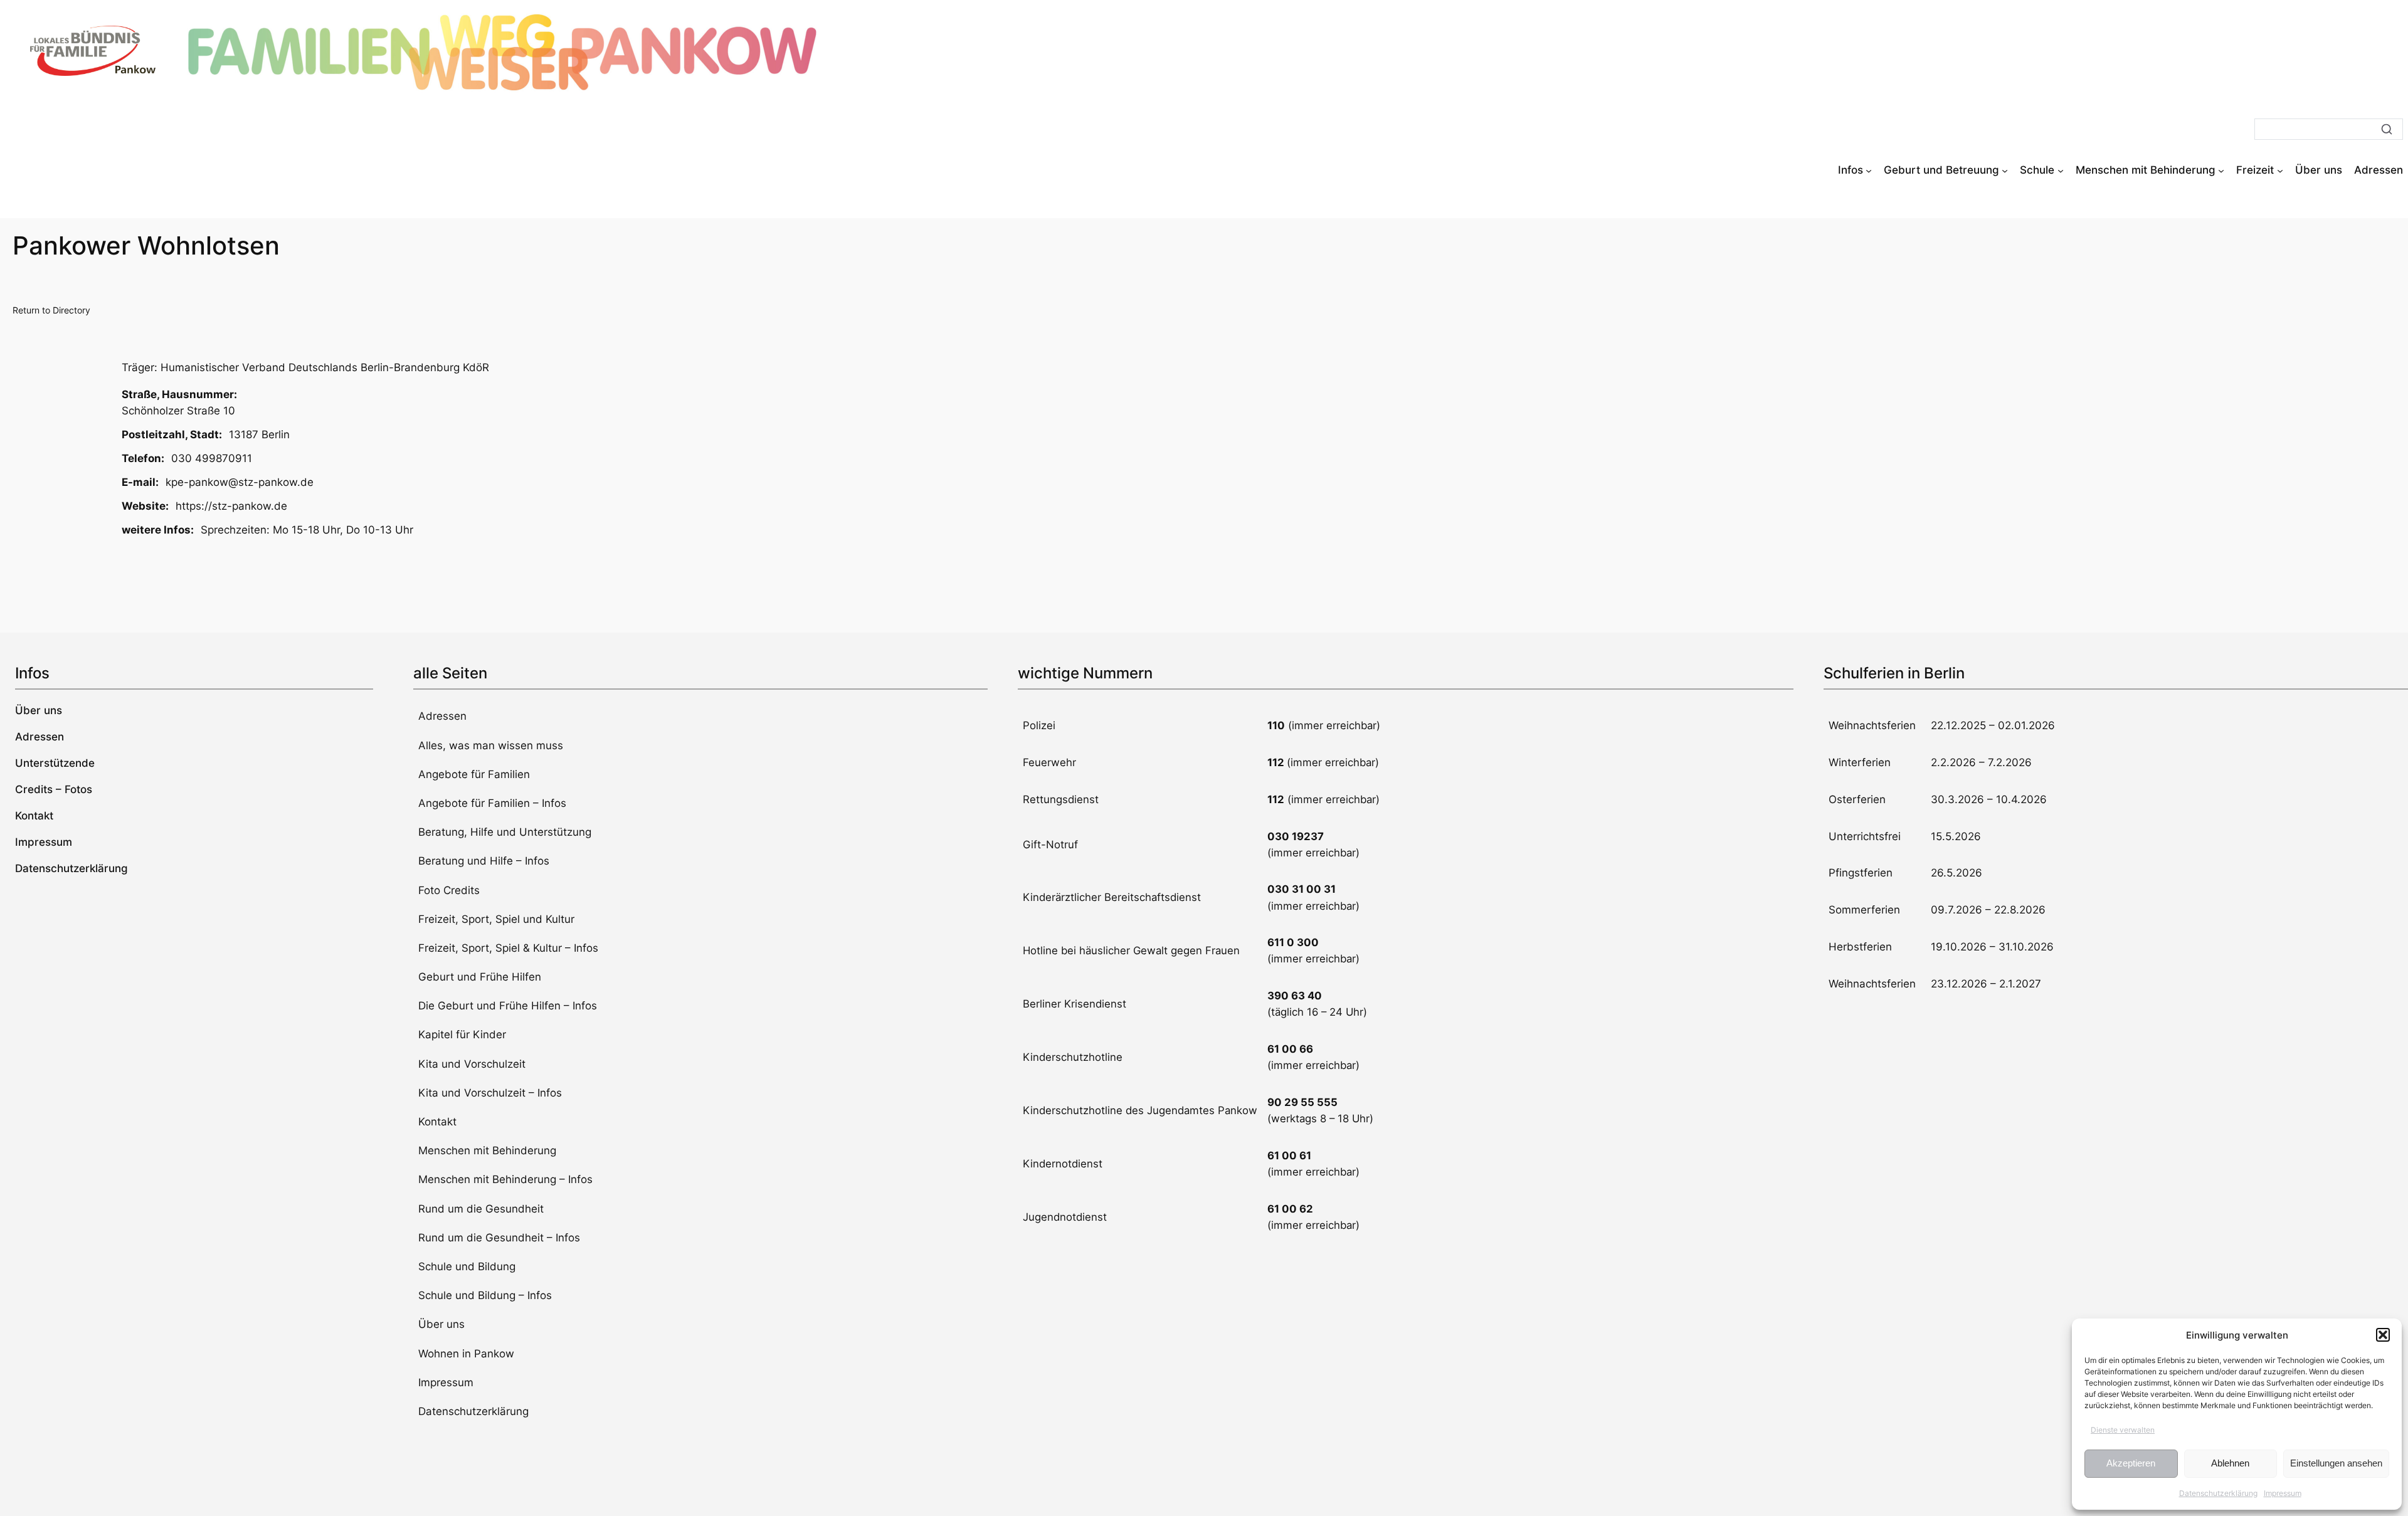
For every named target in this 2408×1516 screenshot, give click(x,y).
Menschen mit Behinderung (487, 1150)
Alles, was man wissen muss (491, 745)
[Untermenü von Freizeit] (2280, 170)
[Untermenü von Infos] (1869, 170)
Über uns (441, 1324)
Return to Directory (51, 310)
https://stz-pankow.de (231, 506)
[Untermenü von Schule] (2061, 170)
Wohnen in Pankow (466, 1354)
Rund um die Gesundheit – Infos (499, 1238)
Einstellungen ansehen (2336, 1463)
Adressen (442, 716)
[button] (2383, 1335)
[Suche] (2387, 129)
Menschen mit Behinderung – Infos (505, 1179)
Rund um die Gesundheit (481, 1209)
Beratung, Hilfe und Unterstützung (505, 832)
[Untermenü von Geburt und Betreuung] (2005, 170)
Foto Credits (449, 890)
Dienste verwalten (2123, 1430)
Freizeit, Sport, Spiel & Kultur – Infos (508, 948)
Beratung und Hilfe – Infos (484, 861)
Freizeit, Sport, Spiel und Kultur (496, 919)
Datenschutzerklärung (2218, 1493)
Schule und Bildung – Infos (485, 1295)
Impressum (2283, 1493)
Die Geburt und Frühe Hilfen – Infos (508, 1006)
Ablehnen (2230, 1463)
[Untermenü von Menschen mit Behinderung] (2221, 170)
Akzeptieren (2131, 1463)
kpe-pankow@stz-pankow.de (240, 482)
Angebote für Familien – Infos (492, 803)
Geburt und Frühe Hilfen (480, 977)
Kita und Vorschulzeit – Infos (490, 1093)
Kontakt (437, 1122)
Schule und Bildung (467, 1266)
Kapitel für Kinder (462, 1034)
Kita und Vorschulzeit (472, 1064)
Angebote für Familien (474, 774)
